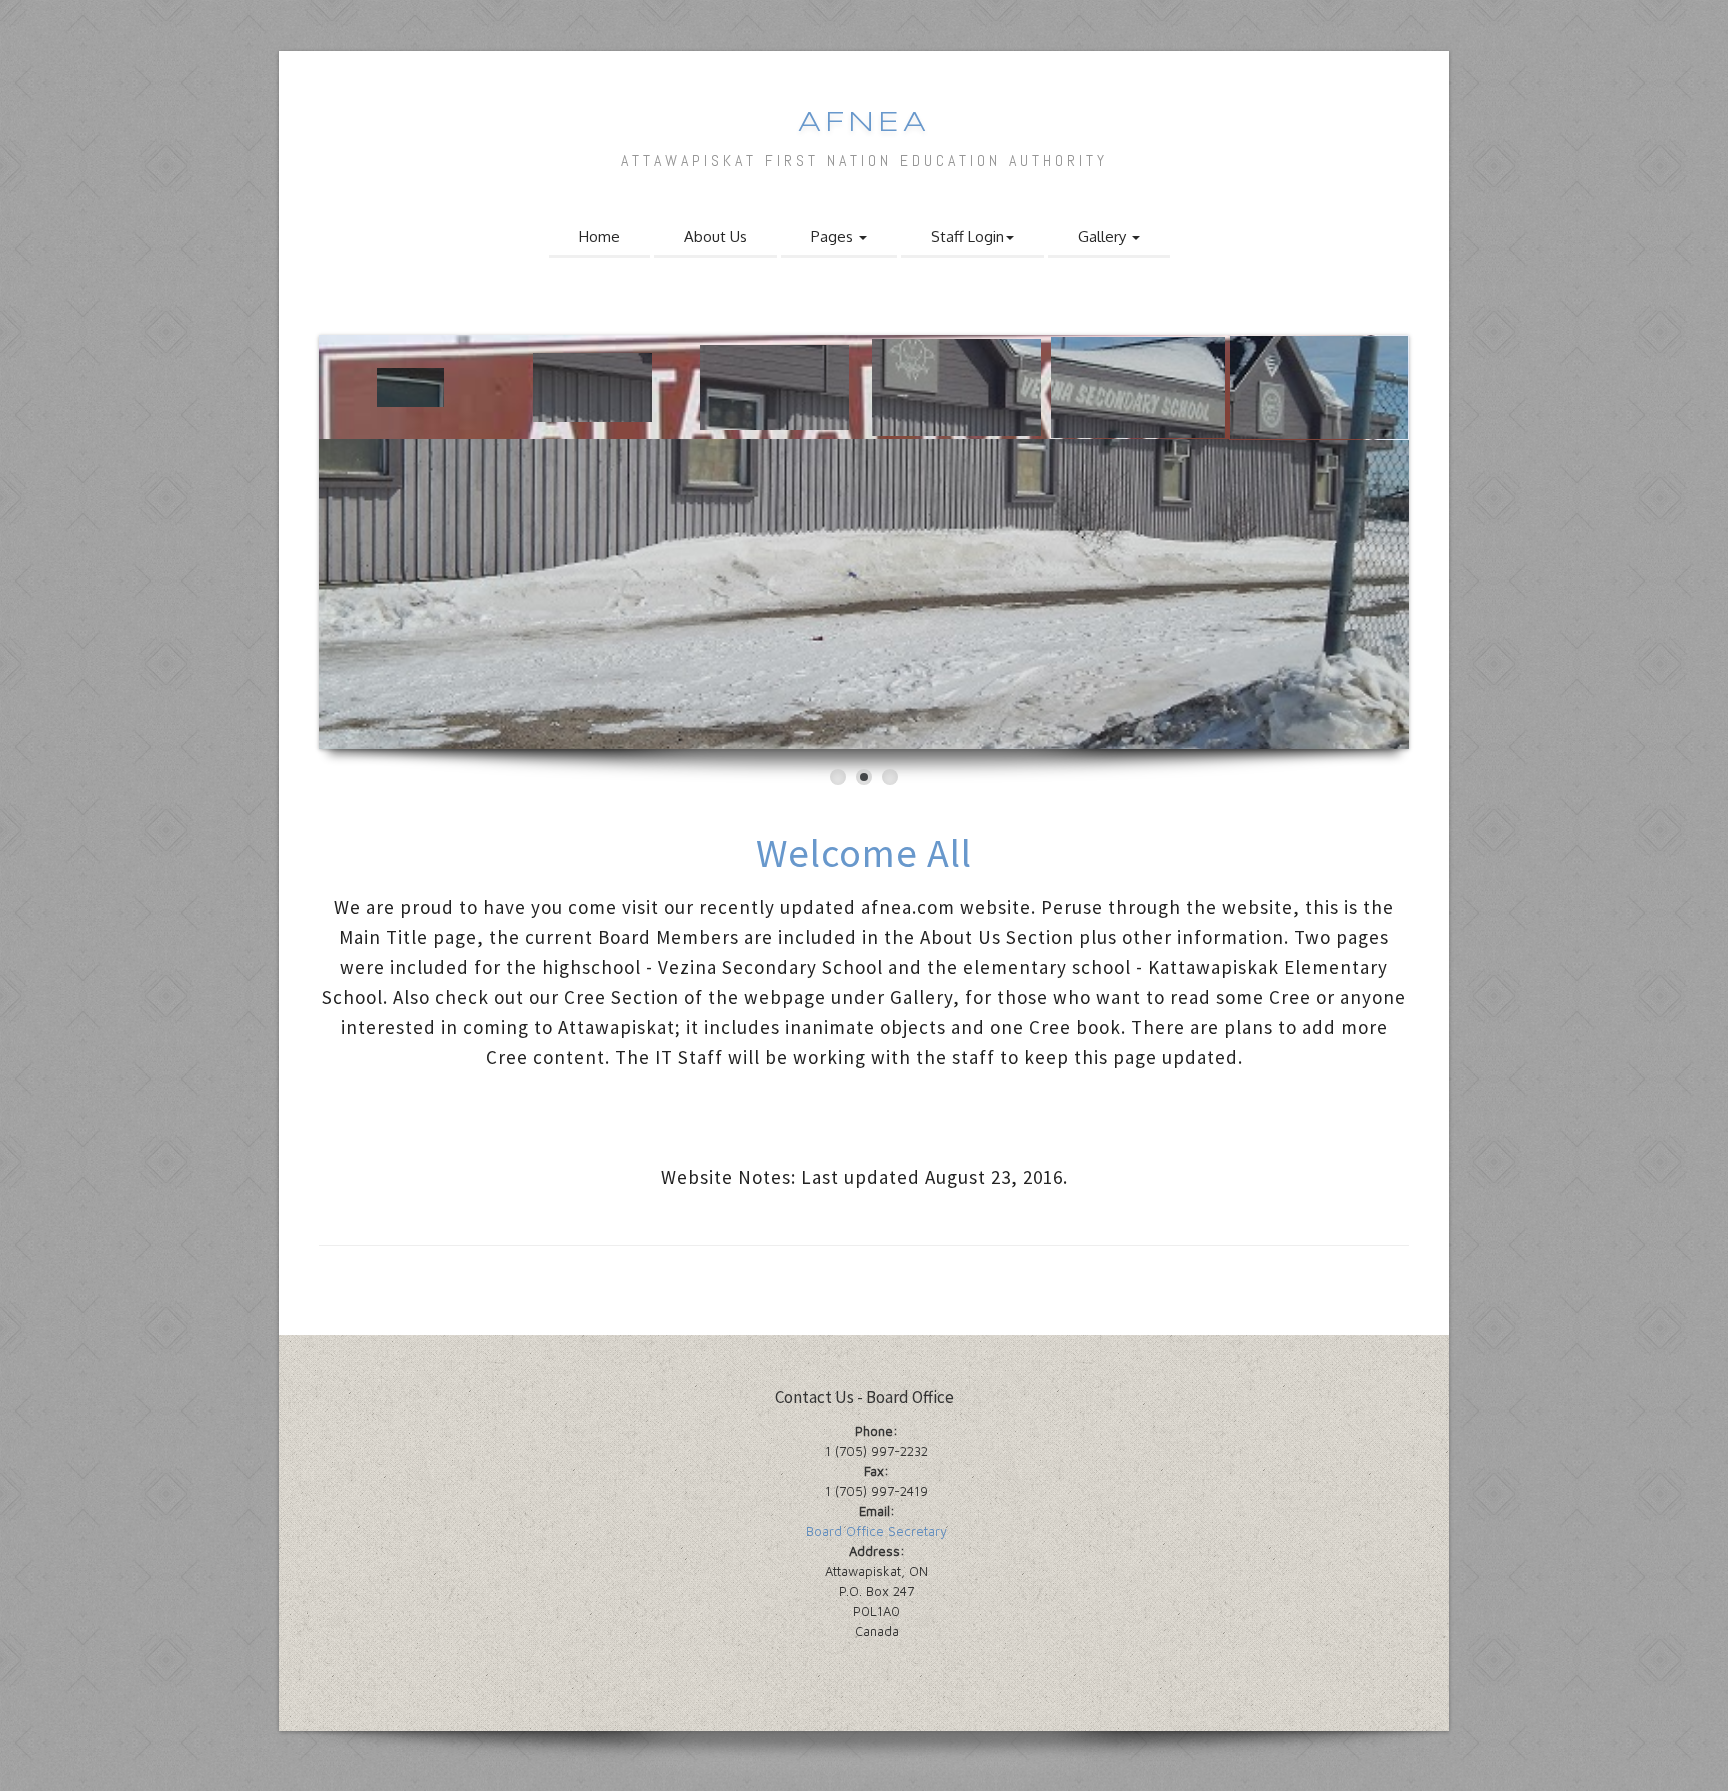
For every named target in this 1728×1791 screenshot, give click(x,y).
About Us (715, 236)
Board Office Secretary (876, 1531)
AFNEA (864, 123)
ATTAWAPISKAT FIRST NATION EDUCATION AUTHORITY (864, 160)
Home (599, 236)
